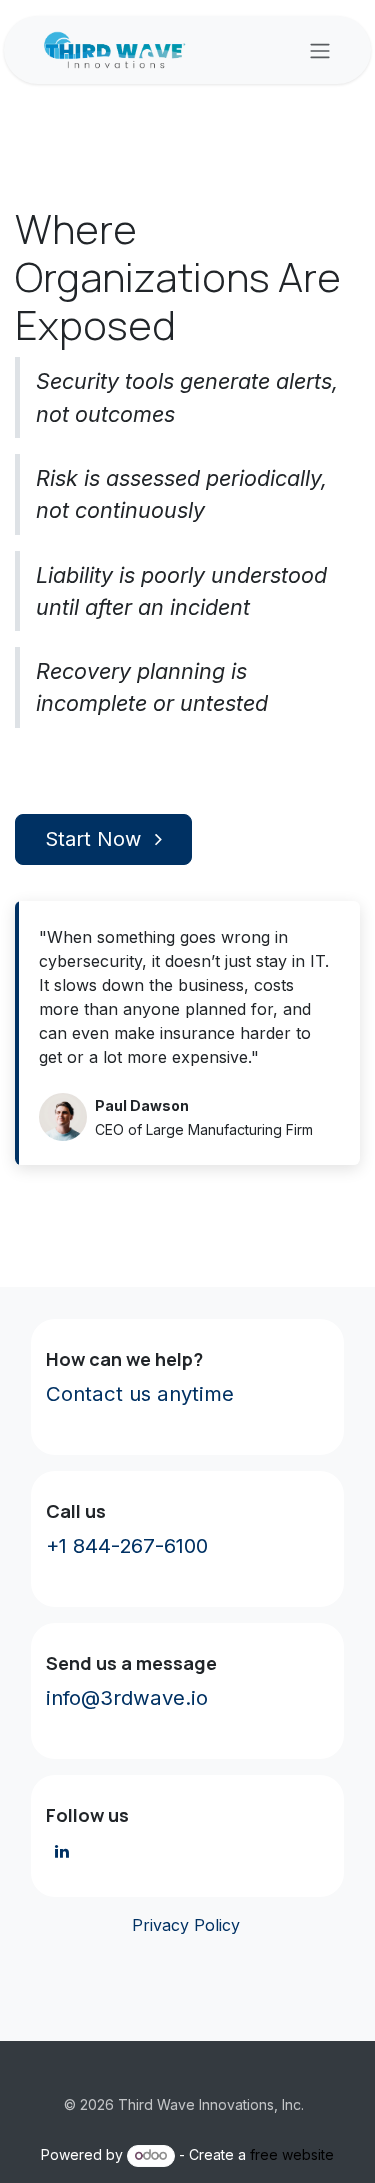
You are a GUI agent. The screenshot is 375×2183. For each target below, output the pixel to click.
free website (292, 2154)
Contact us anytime (140, 1393)
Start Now (96, 839)
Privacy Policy (183, 1925)
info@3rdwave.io (127, 1697)
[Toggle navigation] (320, 50)
